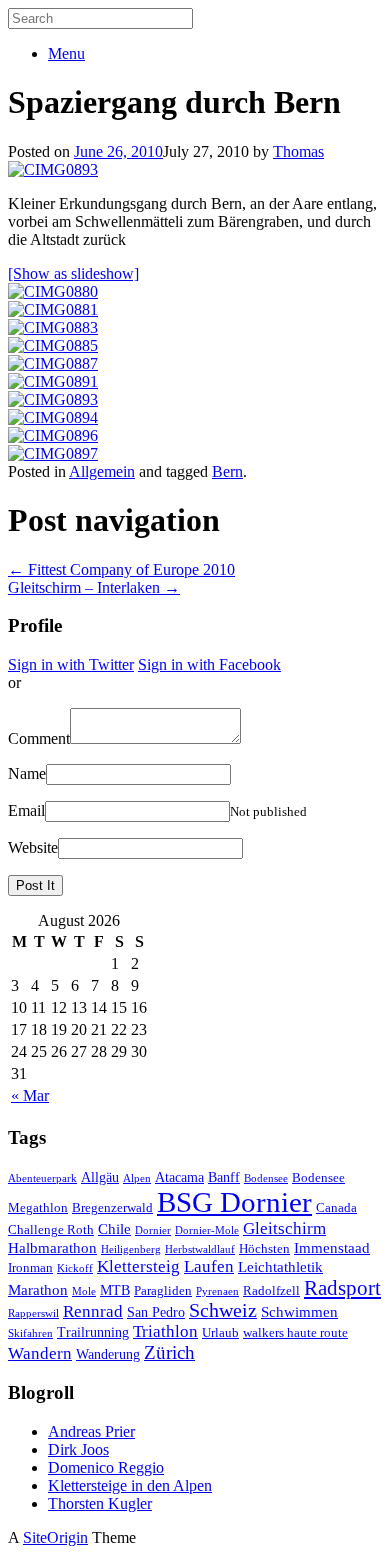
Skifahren (30, 1333)
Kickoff (75, 1268)
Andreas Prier (91, 1431)
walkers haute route (295, 1333)
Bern (227, 471)
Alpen (137, 1178)
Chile (114, 1228)
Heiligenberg (131, 1249)
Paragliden (163, 1291)
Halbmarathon (52, 1247)
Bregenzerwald (112, 1208)
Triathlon (165, 1331)
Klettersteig (138, 1266)
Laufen (209, 1266)
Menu (66, 53)
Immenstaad (332, 1247)
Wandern (40, 1353)
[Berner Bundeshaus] (53, 309)
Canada (336, 1208)
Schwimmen (299, 1311)
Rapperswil (33, 1313)
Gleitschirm (284, 1228)
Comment (39, 738)
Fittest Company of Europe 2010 (121, 569)
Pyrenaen (217, 1291)
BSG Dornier (234, 1202)
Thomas (298, 151)
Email (26, 810)
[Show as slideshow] (73, 273)
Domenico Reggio (106, 1467)
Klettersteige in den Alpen (130, 1485)
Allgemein (102, 471)
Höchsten (264, 1249)
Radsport (342, 1288)
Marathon (38, 1289)
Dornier (153, 1230)
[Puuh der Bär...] (53, 417)
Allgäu (100, 1177)
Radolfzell (271, 1291)
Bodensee (266, 1178)
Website (33, 847)
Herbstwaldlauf (200, 1249)
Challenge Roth (51, 1230)
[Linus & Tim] (53, 345)
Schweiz (223, 1310)
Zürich (169, 1352)
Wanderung (108, 1354)
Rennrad (93, 1311)
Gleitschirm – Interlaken (94, 587)
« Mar (30, 1095)
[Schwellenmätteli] (53, 363)
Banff (224, 1177)
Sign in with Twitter (71, 664)
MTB (115, 1290)
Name (27, 773)
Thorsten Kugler (100, 1503)
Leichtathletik (280, 1266)
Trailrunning (93, 1332)
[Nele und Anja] (53, 327)
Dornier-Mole (207, 1230)
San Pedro (156, 1312)
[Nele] (53, 169)
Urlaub (220, 1333)
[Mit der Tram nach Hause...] (53, 435)
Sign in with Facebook (209, 664)
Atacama (179, 1177)
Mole (84, 1291)
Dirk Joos (78, 1449)
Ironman (30, 1268)
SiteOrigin (55, 1537)
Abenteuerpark (42, 1178)
